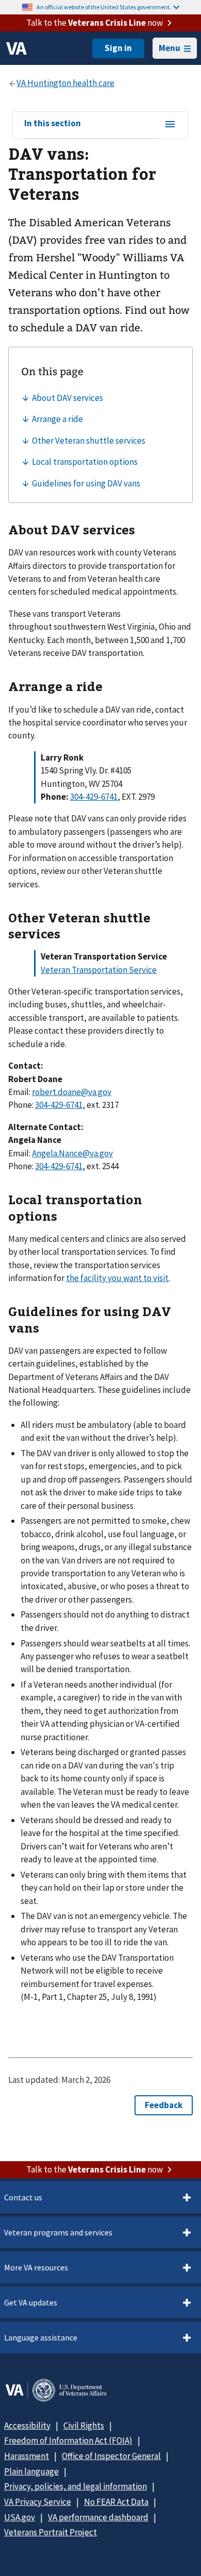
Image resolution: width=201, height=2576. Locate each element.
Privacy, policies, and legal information (76, 2486)
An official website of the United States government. (104, 7)
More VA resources (36, 2267)
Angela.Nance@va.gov (72, 1153)
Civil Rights (84, 2426)
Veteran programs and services (58, 2232)
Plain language (31, 2471)
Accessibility (27, 2426)
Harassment (27, 2456)
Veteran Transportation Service (99, 970)
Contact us (23, 2197)
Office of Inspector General (111, 2456)
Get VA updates (31, 2302)
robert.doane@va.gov (72, 1092)
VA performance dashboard (98, 2517)
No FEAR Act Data (116, 2502)
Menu (170, 48)
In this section (53, 124)
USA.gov (20, 2517)
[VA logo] (16, 48)
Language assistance (41, 2337)
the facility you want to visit (117, 1278)
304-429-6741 (94, 797)
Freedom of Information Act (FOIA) (68, 2440)
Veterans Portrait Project (51, 2532)
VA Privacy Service (38, 2502)
